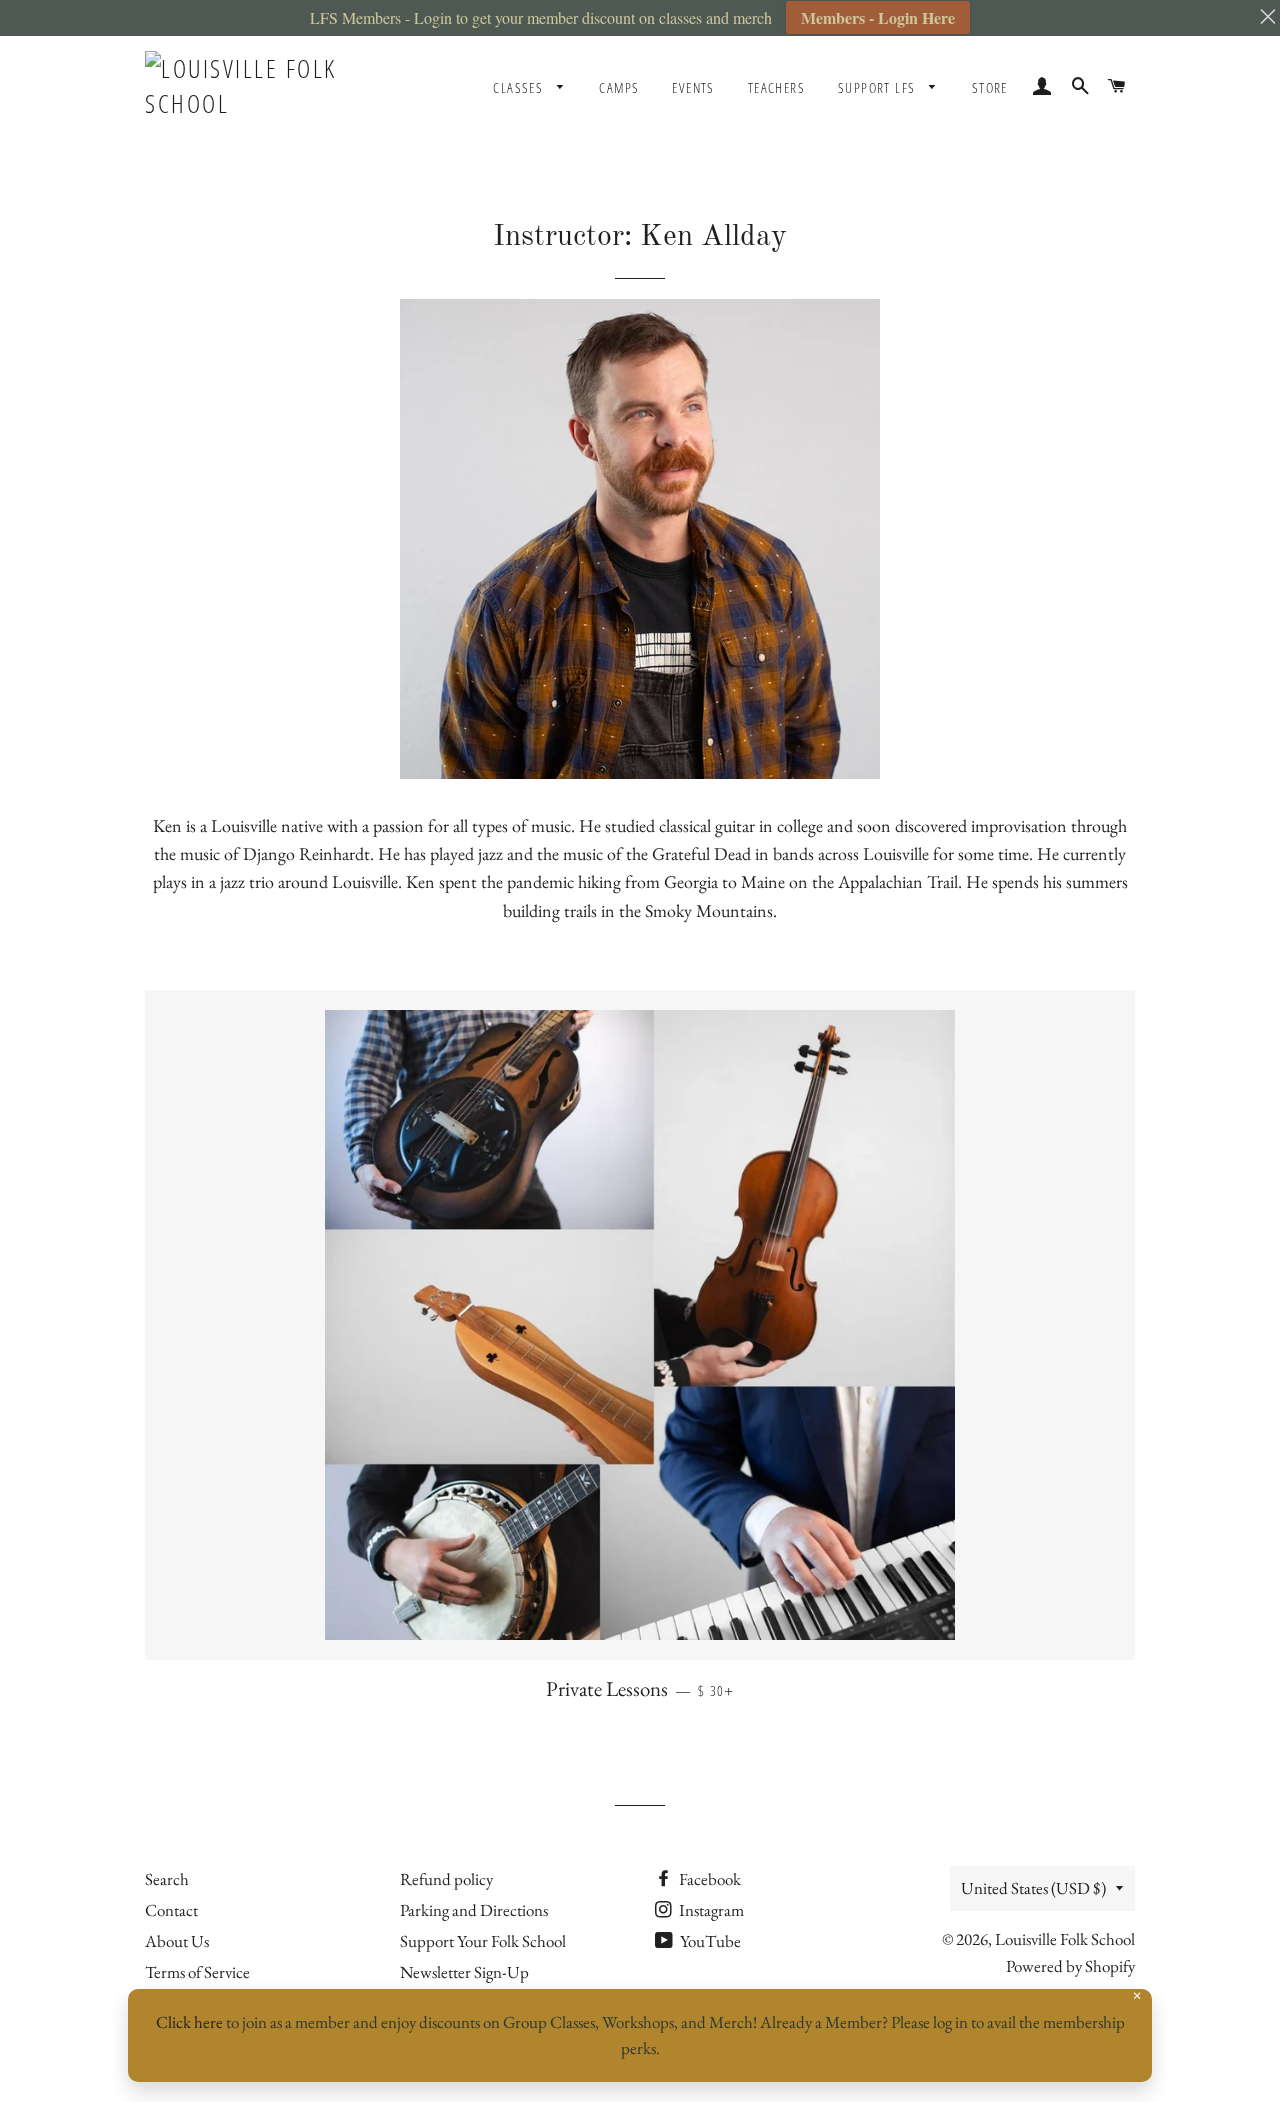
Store (990, 87)
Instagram (710, 1910)
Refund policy (446, 1879)
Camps (619, 87)
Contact (171, 1910)
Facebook (708, 1879)
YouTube (709, 1941)
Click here (189, 2022)
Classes (520, 87)
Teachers (776, 87)
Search (167, 1879)
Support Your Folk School (483, 1941)
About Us (177, 1941)
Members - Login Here (878, 17)
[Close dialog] (1234, 1567)
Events (693, 87)
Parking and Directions (474, 1910)
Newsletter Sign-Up (464, 1972)
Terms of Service (197, 1972)
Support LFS (879, 87)
